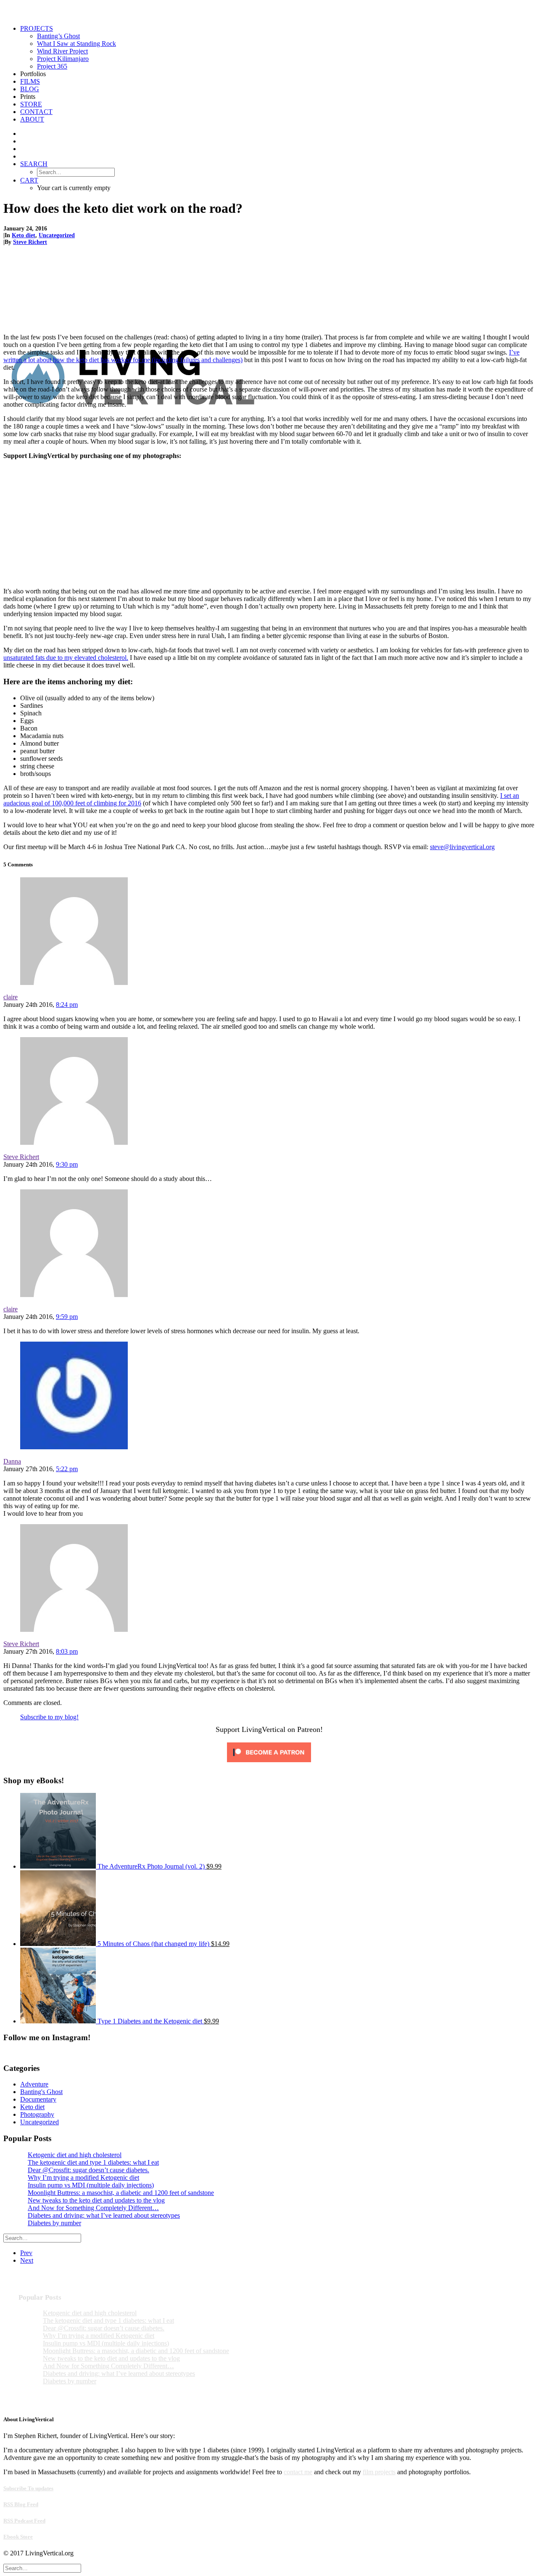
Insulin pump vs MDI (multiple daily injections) (91, 2185)
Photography (37, 2114)
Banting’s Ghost (58, 36)
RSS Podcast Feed (24, 2521)
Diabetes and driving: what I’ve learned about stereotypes (104, 2215)
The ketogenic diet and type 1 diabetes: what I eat (93, 2162)
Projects (37, 28)
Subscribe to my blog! (49, 1717)
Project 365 (52, 66)
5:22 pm (67, 1469)
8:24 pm (67, 1005)
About (32, 119)
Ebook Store (18, 2537)
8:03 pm (67, 1651)
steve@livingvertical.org (462, 847)
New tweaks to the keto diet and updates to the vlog (96, 2200)
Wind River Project (62, 51)
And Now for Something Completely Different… (93, 2208)
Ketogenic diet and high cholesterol (75, 2155)
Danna (12, 1461)
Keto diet (24, 235)
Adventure (34, 2084)
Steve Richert (30, 242)
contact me (298, 2472)
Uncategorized (57, 235)
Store (31, 104)
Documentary (38, 2099)
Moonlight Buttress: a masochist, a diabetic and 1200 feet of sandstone (121, 2193)
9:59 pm (67, 1317)
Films (30, 81)
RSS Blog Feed (21, 2504)
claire (11, 997)
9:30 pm (67, 1164)
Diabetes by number (54, 2223)
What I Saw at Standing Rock (76, 44)
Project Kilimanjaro (63, 59)
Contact (36, 112)
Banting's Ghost (41, 2092)
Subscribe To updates (28, 2488)
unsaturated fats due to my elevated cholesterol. (66, 658)
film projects (379, 2472)
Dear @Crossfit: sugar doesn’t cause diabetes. (88, 2170)
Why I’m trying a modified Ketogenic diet (83, 2178)
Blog (30, 89)
